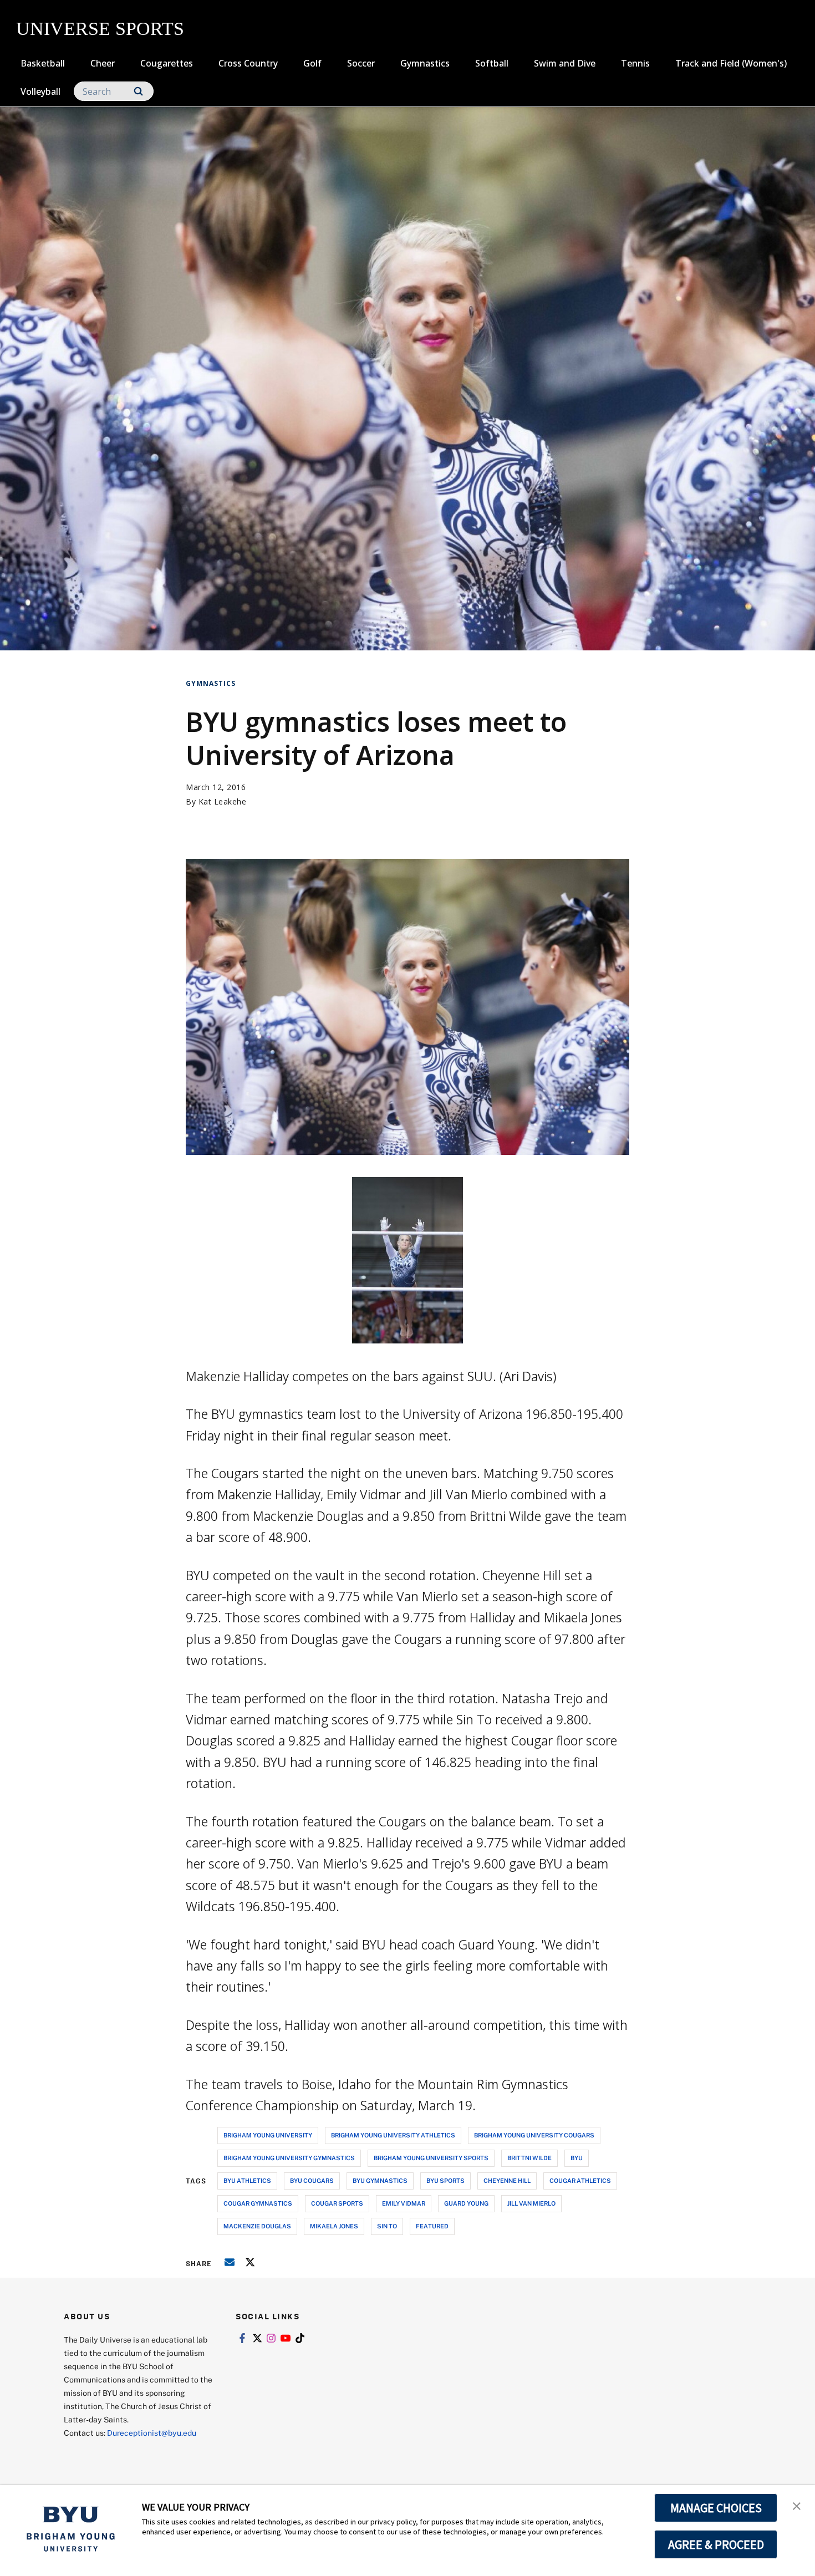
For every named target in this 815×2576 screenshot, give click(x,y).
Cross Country (248, 63)
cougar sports (337, 2203)
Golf (312, 63)
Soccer (361, 63)
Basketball (43, 63)
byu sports (445, 2180)
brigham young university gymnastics (289, 2158)
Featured (432, 2226)
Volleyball (40, 91)
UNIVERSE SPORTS (100, 29)
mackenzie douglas (257, 2226)
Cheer (103, 63)
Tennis (635, 63)
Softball (492, 63)
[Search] (138, 91)
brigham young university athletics (393, 2135)
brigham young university (268, 2135)
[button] (797, 2505)
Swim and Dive (565, 63)
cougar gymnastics (258, 2203)
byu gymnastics (380, 2180)
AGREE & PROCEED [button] (716, 2544)
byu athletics (247, 2180)
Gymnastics (425, 63)
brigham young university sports (431, 2158)
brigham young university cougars (534, 2135)
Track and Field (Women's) (731, 63)
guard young (466, 2203)
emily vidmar (404, 2203)
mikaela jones (334, 2226)
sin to (387, 2226)
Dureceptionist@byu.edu (152, 2433)
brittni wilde (529, 2158)
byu (577, 2158)
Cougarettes (167, 63)
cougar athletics (580, 2180)
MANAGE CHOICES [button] (716, 2508)
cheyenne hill (507, 2180)
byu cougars (312, 2180)
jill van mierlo (531, 2203)
